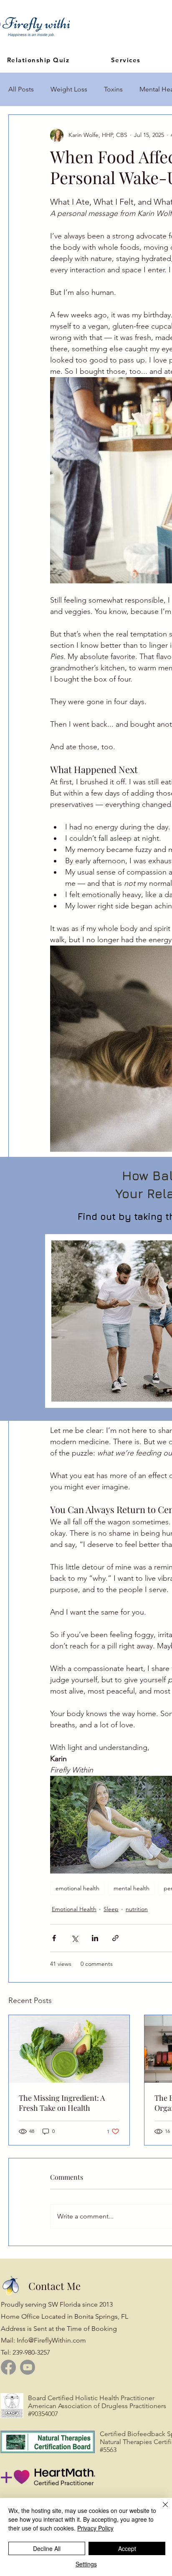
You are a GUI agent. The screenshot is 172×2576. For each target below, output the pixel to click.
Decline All (47, 2548)
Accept (127, 2548)
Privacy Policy (95, 2528)
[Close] (160, 2510)
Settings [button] (86, 2564)
